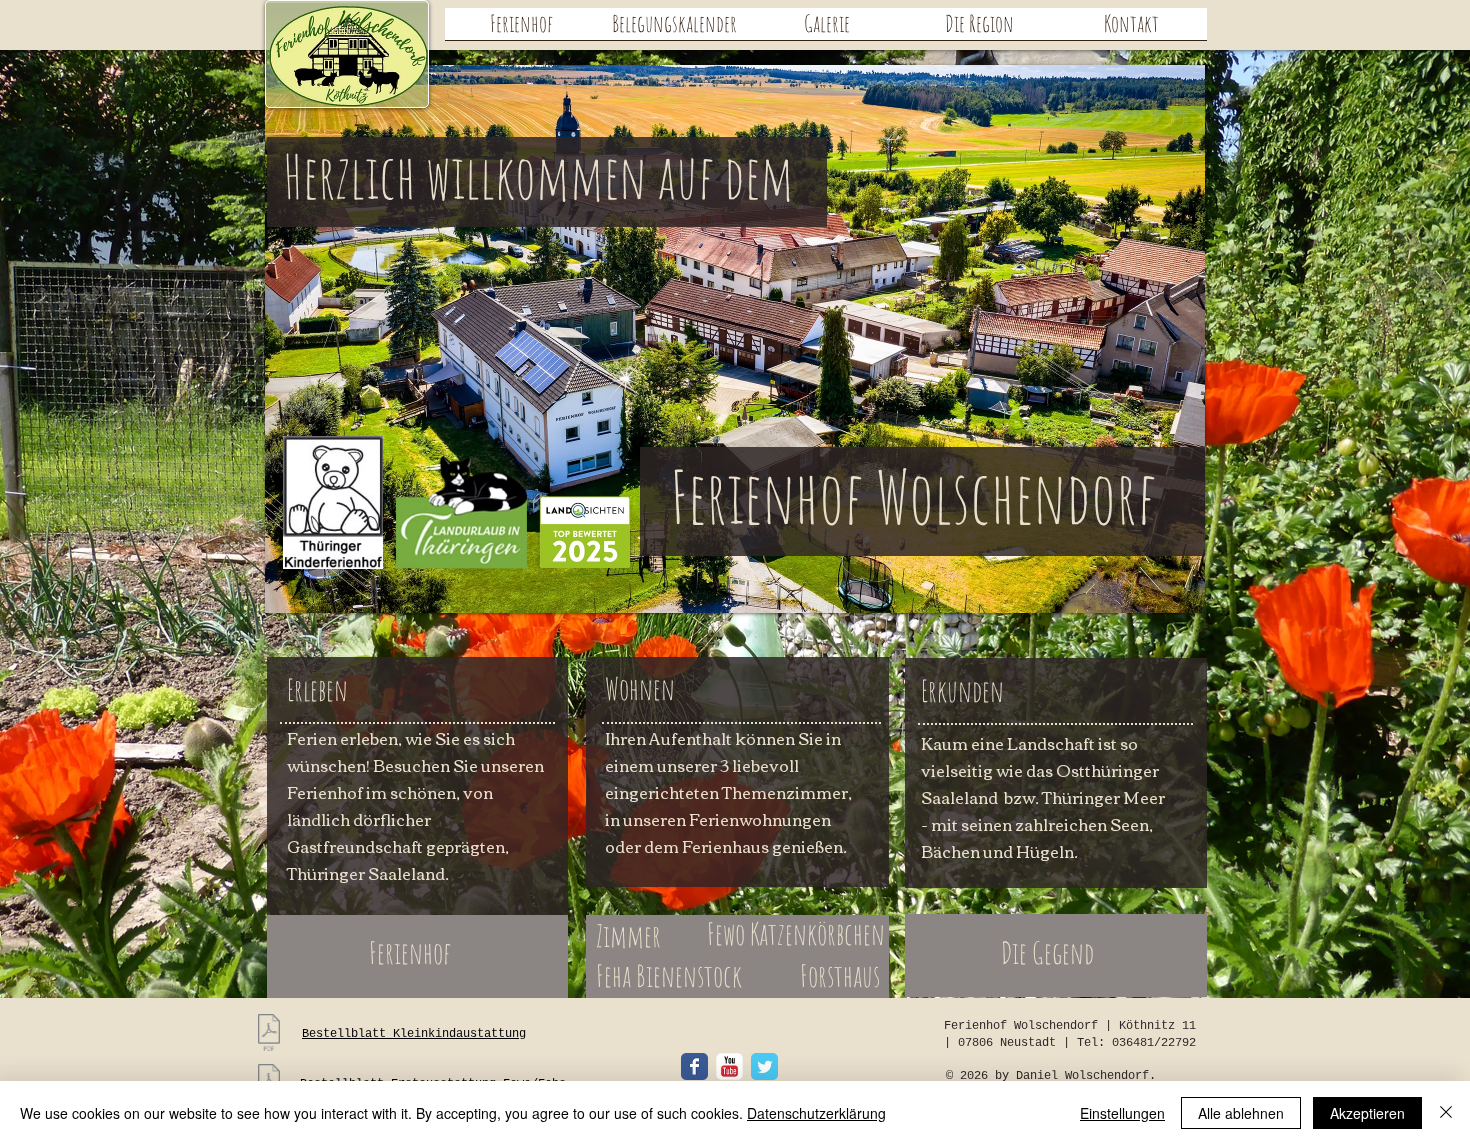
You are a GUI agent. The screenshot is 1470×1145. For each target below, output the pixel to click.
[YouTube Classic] (729, 1066)
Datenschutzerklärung (816, 1113)
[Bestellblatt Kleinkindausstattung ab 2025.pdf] (269, 1035)
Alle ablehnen (1241, 1113)
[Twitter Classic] (764, 1066)
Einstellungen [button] (1122, 1113)
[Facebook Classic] (694, 1066)
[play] (1156, 595)
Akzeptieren (1367, 1113)
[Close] (1446, 1113)
